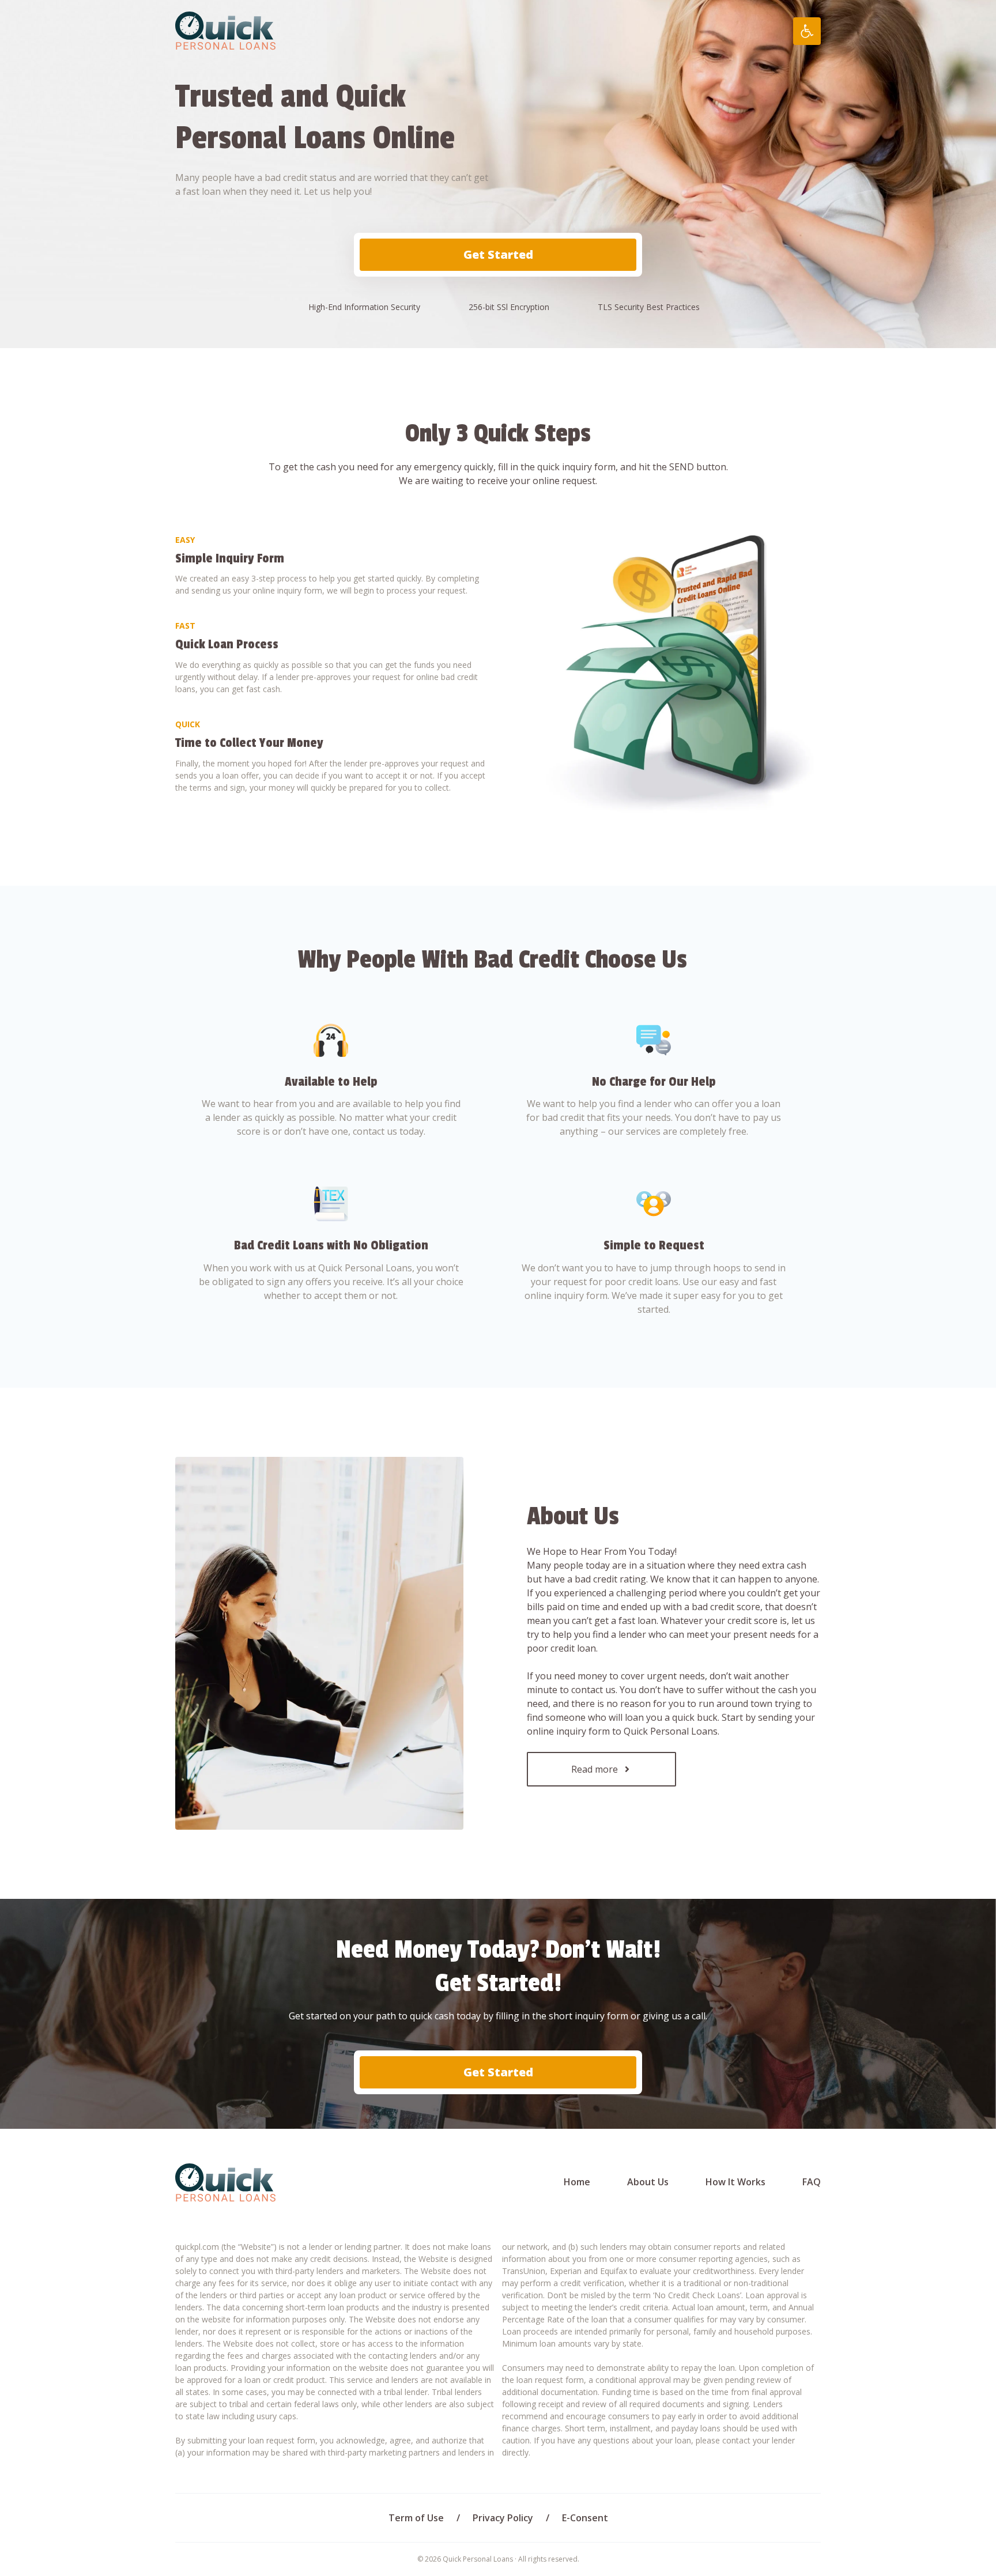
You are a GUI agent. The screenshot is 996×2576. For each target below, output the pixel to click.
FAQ (812, 2182)
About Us (648, 2182)
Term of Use (416, 2518)
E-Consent (585, 2518)
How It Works (735, 2182)
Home (577, 2182)
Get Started (498, 254)
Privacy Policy (503, 2518)
